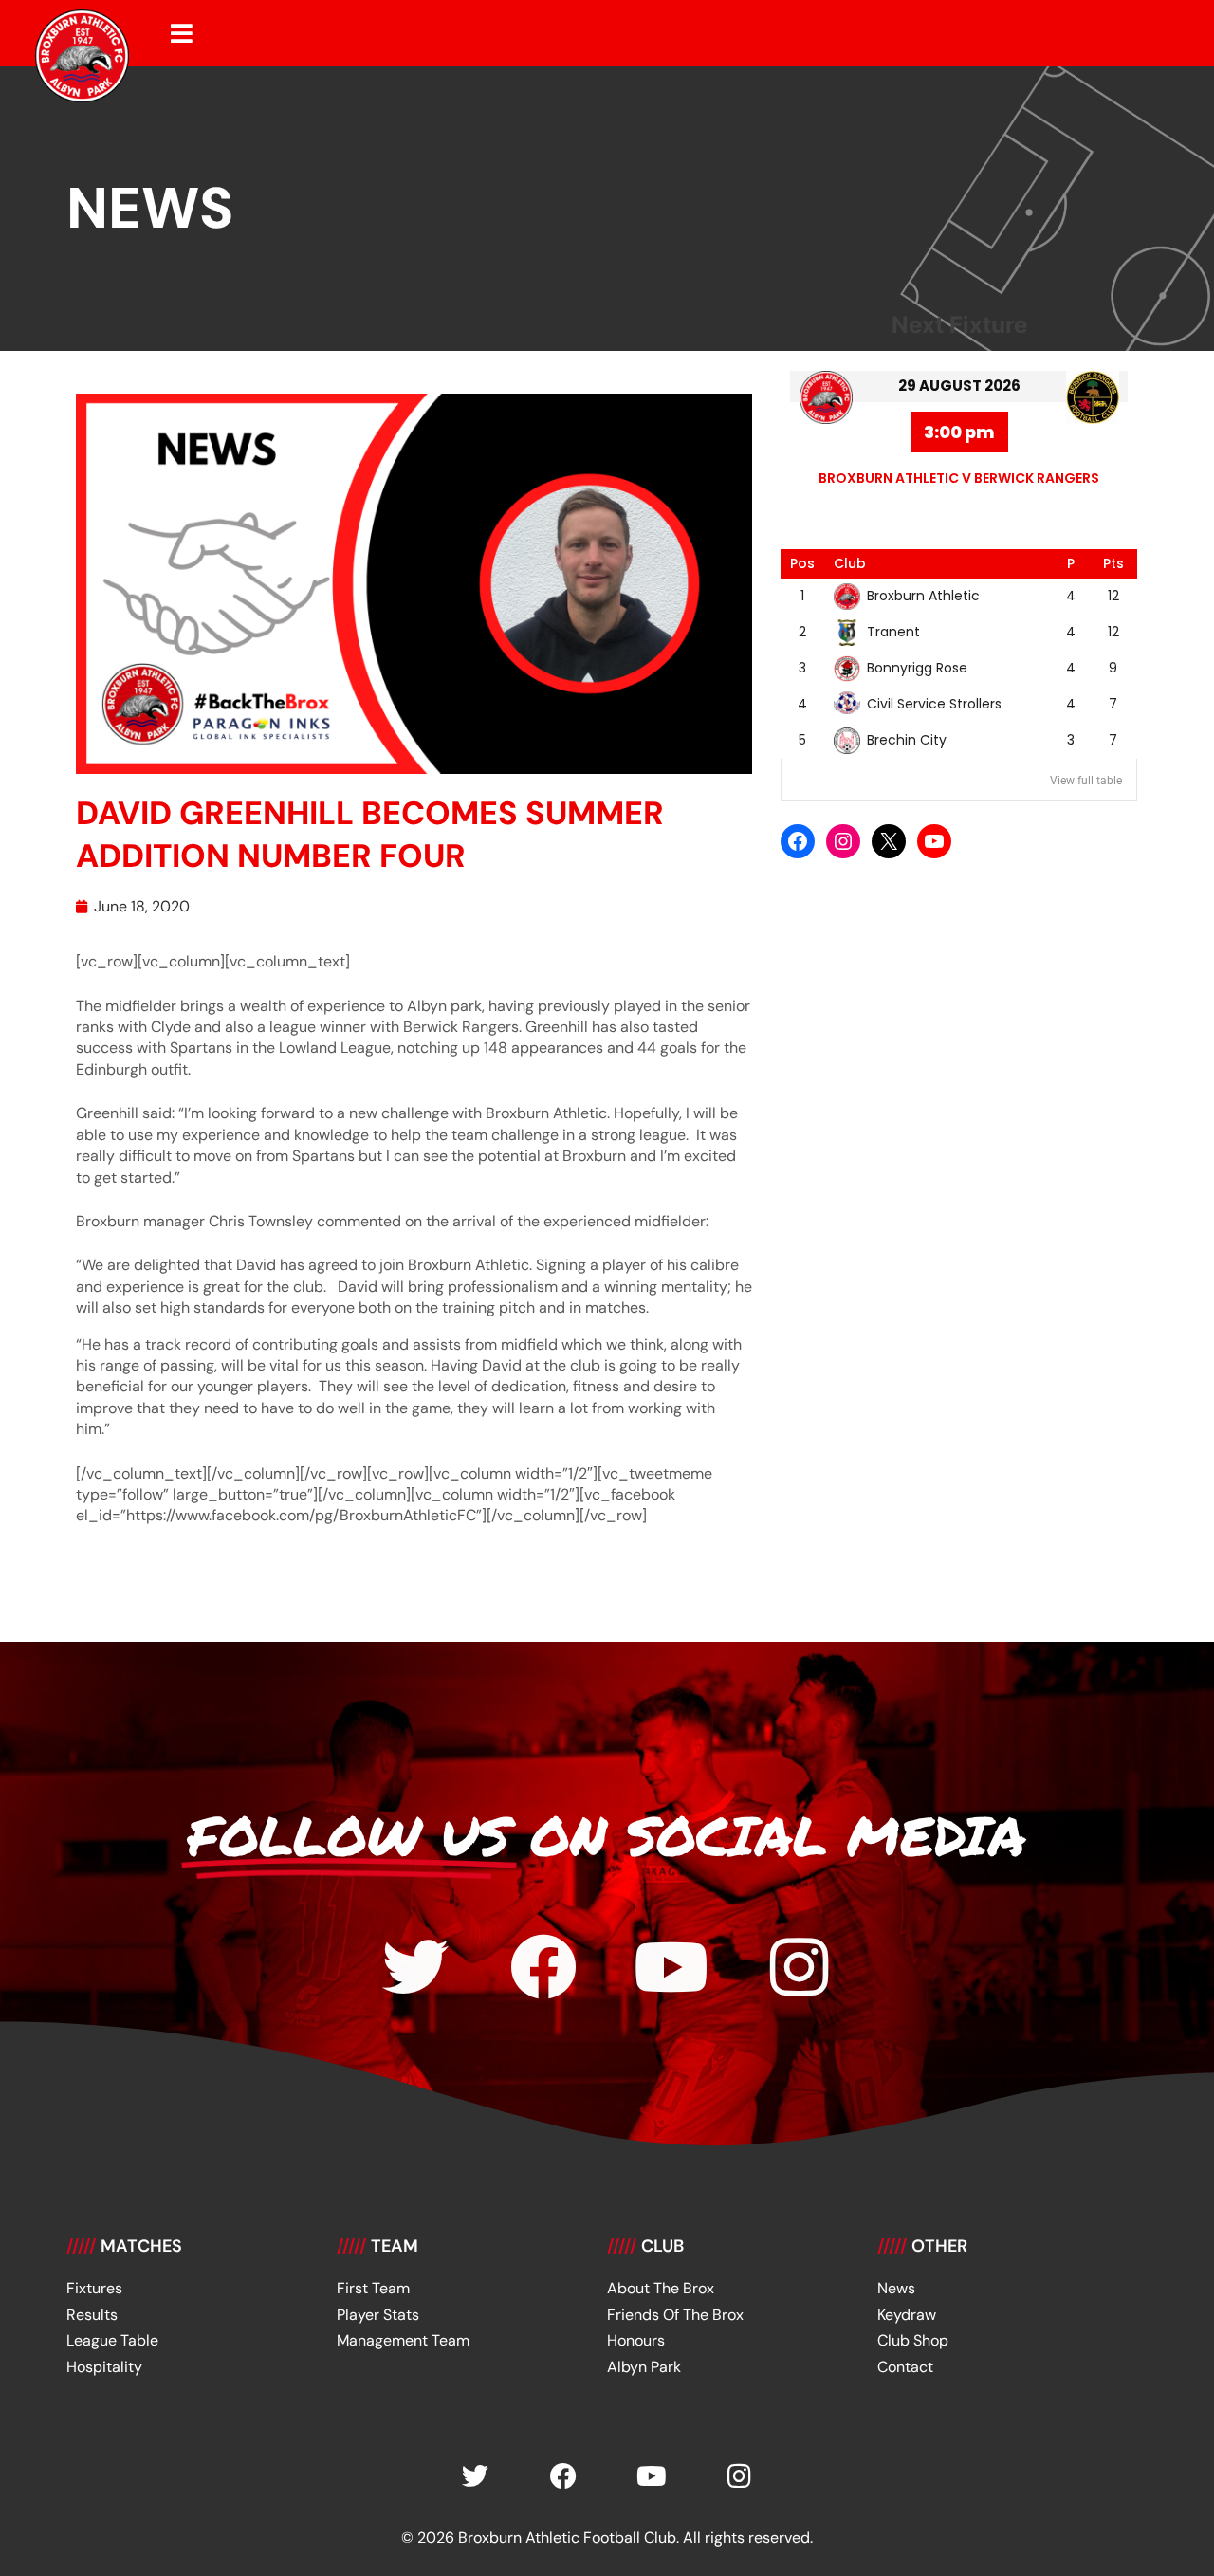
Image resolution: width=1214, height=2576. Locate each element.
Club (850, 563)
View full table (1086, 781)
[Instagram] (843, 841)
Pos (802, 563)
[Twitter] (415, 1967)
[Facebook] (798, 841)
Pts (1113, 563)
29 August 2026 (959, 386)
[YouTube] (934, 841)
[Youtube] (671, 1967)
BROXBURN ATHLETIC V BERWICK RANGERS (959, 478)
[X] (889, 841)
